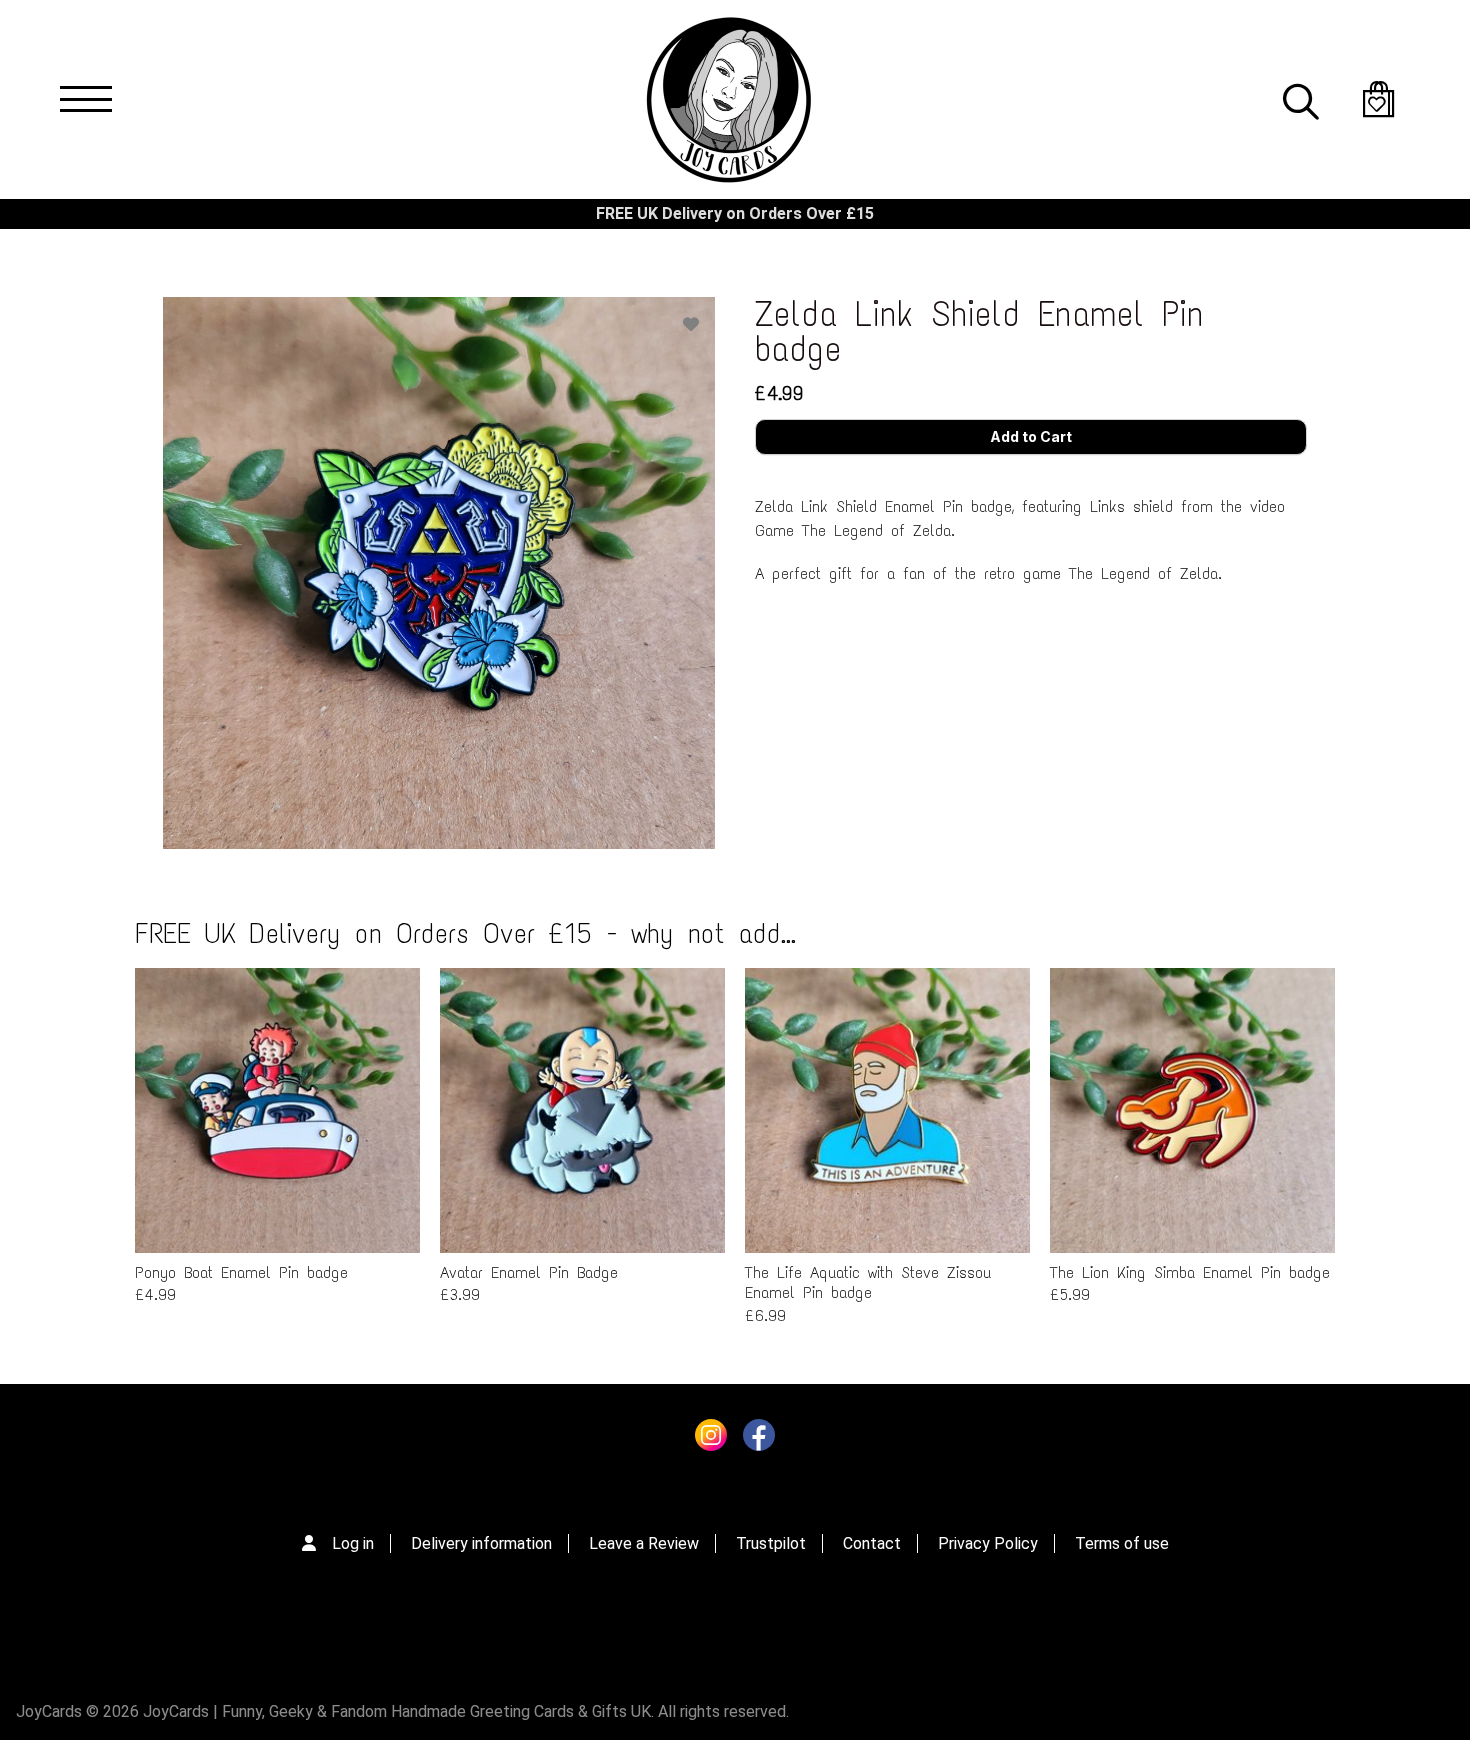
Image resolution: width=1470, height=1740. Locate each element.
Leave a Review (644, 1543)
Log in (353, 1543)
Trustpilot (771, 1543)
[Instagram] (711, 1440)
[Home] (728, 99)
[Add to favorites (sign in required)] (691, 324)
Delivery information (481, 1543)
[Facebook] (759, 1440)
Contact (872, 1543)
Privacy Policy (988, 1543)
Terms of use (1122, 1543)
